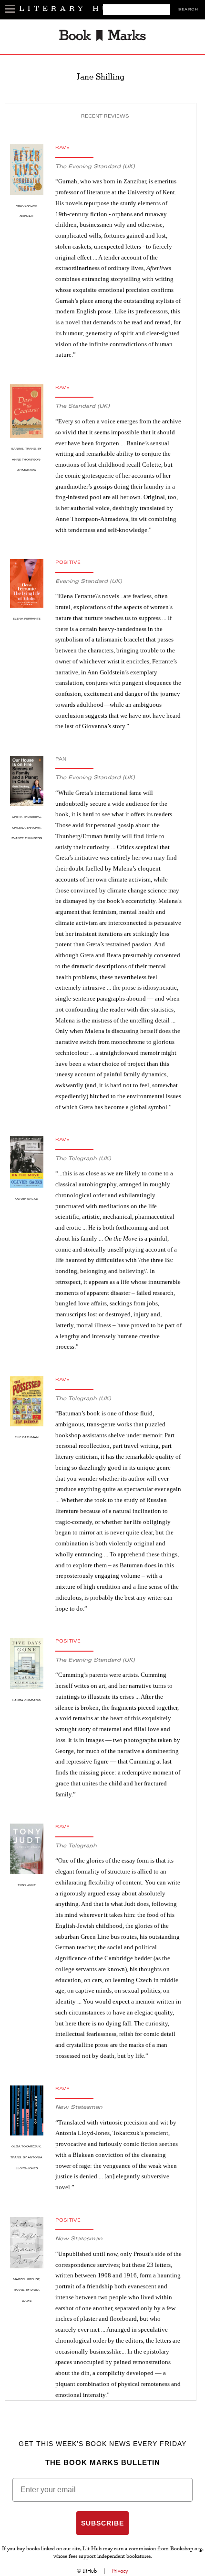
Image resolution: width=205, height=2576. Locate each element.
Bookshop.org (186, 2549)
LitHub (90, 2571)
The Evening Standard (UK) (95, 167)
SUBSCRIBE (102, 2523)
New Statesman (79, 2108)
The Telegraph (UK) (83, 1159)
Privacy (120, 2571)
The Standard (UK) (82, 406)
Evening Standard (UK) (89, 582)
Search (188, 10)
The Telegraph (76, 1846)
